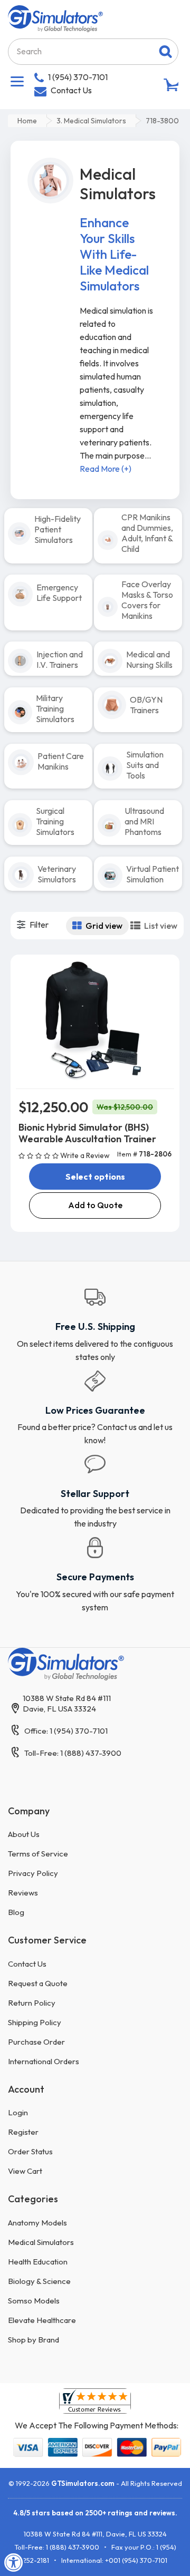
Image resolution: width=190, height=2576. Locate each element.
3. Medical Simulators (91, 121)
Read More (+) (106, 469)
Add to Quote (95, 1205)
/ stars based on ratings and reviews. (95, 2513)
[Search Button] (165, 52)
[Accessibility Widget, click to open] (14, 2562)
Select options (95, 1177)
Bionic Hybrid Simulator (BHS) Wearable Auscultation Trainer (87, 1133)
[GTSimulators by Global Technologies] (55, 17)
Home (27, 121)
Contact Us (71, 90)
